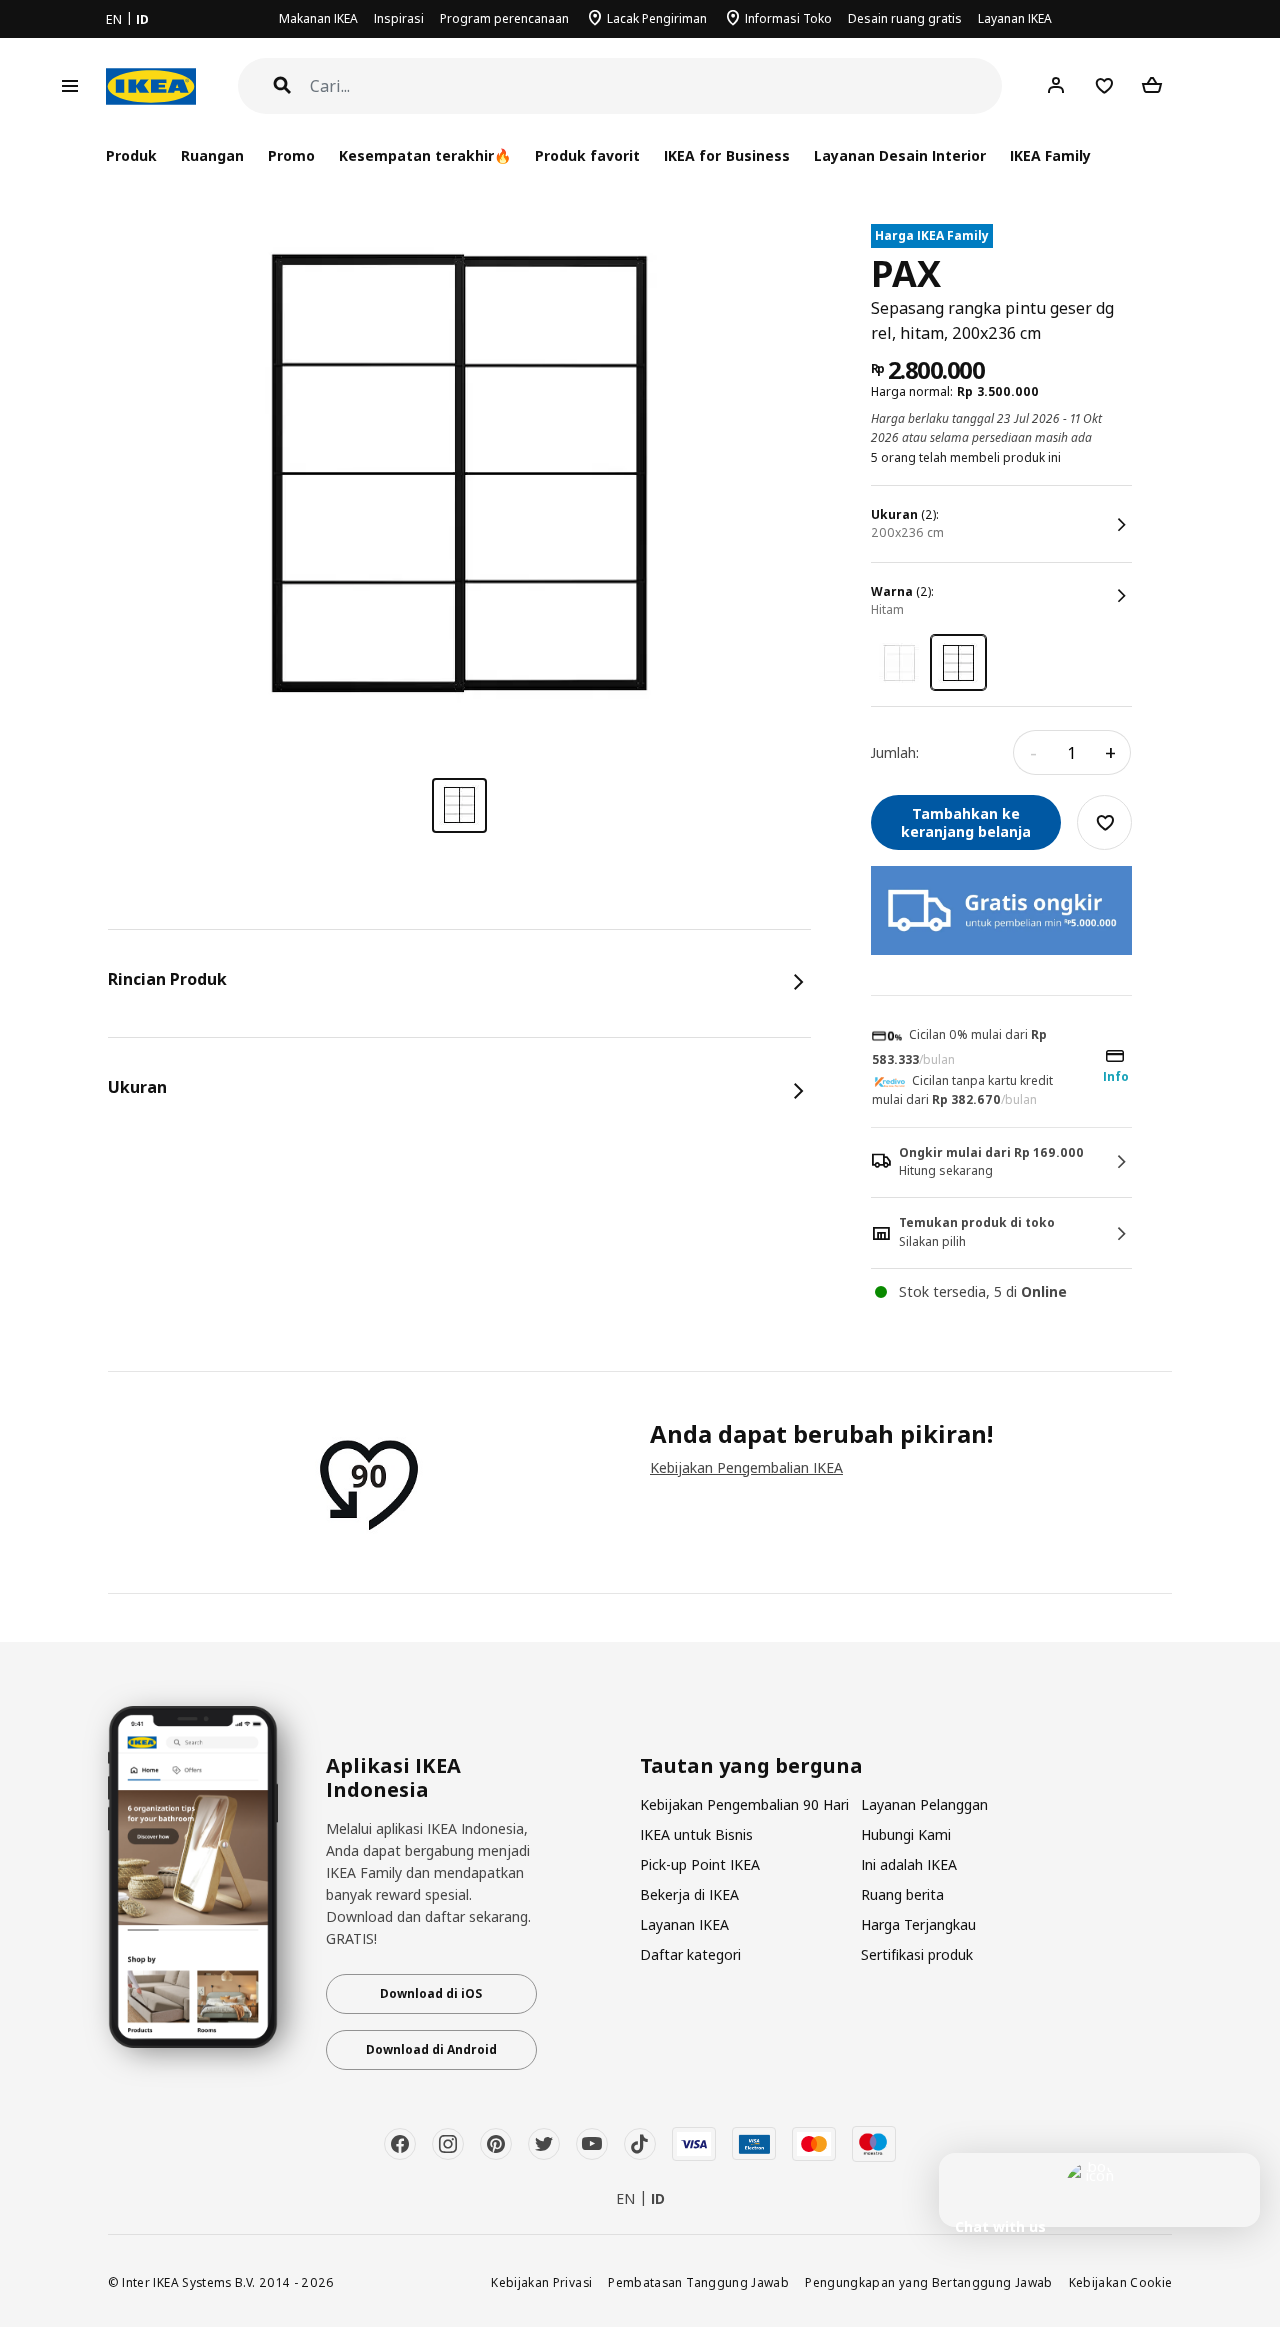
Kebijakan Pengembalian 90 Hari (744, 1804)
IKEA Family (1050, 155)
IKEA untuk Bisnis (696, 1834)
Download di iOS (431, 1993)
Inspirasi (399, 18)
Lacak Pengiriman (657, 18)
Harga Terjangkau (918, 1924)
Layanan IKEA (1015, 18)
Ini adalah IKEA (909, 1864)
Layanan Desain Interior (900, 155)
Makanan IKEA (318, 18)
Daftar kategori (690, 1954)
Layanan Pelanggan (924, 1804)
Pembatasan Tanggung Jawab (698, 2282)
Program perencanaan (504, 18)
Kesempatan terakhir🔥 (425, 155)
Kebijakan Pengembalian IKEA (746, 1467)
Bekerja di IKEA (689, 1894)
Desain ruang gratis (905, 18)
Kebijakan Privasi (541, 2282)
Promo (291, 155)
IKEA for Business (726, 155)
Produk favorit (587, 155)
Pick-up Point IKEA (700, 1864)
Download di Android (431, 2049)
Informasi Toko (788, 18)
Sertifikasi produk (917, 1954)
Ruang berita (902, 1894)
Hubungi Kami (906, 1834)
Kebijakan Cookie (1121, 2282)
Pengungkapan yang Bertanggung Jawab (929, 2282)
